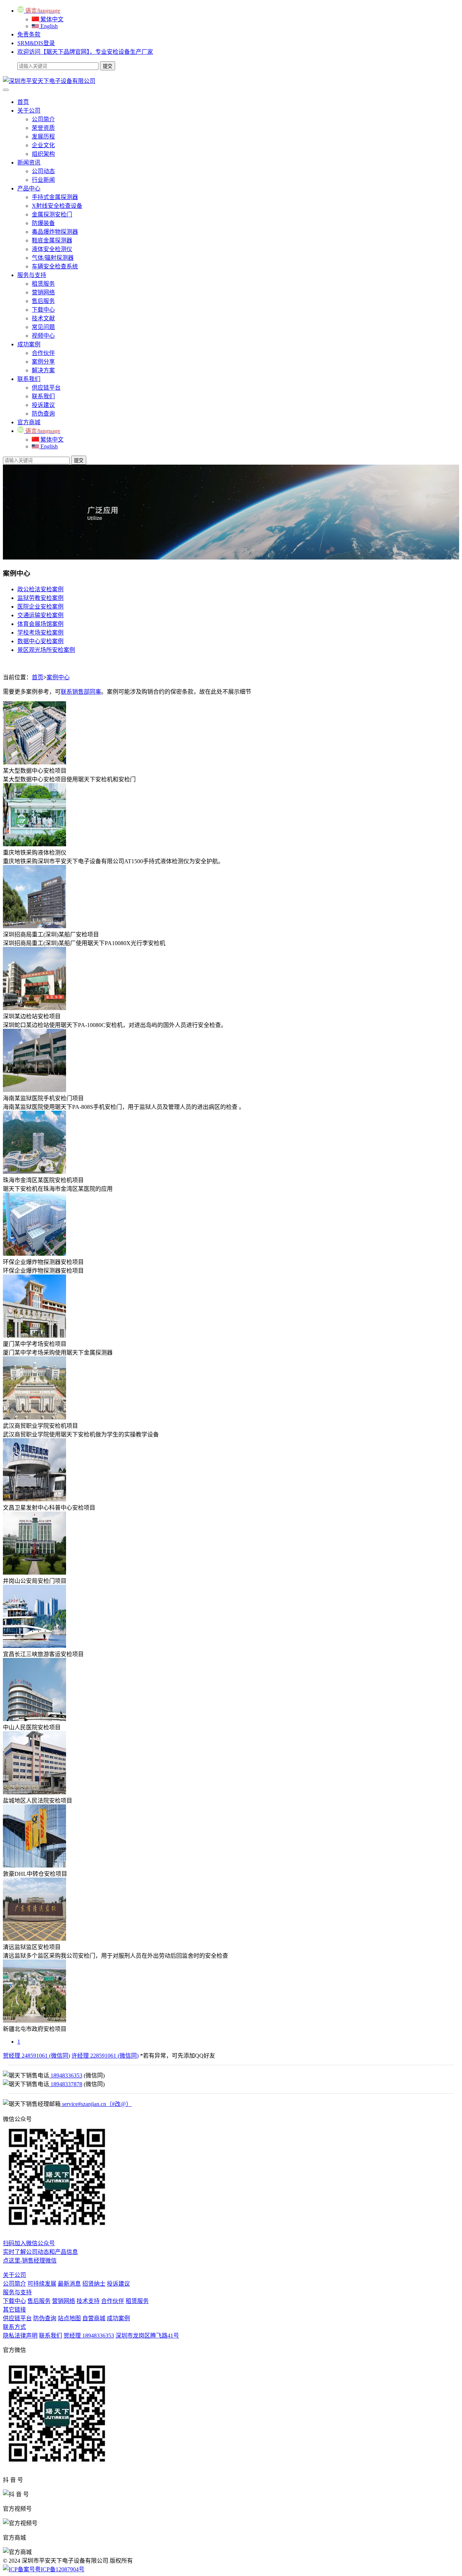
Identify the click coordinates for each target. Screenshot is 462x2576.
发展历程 (43, 137)
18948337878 (66, 2084)
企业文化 (43, 145)
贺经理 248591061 (36, 2056)
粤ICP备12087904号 (60, 2569)
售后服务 (43, 301)
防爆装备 (43, 223)
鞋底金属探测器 (52, 240)
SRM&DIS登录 (36, 43)
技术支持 (88, 2301)
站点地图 (69, 2318)
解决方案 (43, 370)
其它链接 (14, 2310)
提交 (79, 460)
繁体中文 (51, 19)
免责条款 (29, 34)
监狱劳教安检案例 (40, 598)
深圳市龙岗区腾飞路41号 (147, 2336)
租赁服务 (43, 284)
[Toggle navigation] (6, 90)
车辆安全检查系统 (55, 266)
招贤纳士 (94, 2284)
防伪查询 (43, 414)
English (48, 26)
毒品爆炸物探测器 (55, 232)
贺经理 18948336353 (89, 2336)
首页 (23, 102)
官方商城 (29, 422)
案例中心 (58, 677)
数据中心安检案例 (40, 641)
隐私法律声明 (20, 2336)
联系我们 (29, 379)
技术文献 (43, 318)
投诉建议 (43, 405)
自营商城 (94, 2318)
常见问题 (43, 327)
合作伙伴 (43, 353)
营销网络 (43, 292)
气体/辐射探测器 (53, 258)
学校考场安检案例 (40, 633)
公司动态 (43, 171)
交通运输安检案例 (40, 615)
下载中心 (43, 310)
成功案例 (29, 344)
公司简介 (43, 119)
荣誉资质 (43, 128)
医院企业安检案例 (40, 607)
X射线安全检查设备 (57, 206)
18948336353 (66, 2075)
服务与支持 (32, 275)
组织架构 (43, 154)
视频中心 (43, 336)
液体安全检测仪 (52, 249)
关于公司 (29, 111)
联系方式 (14, 2327)
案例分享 (43, 362)
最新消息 (69, 2284)
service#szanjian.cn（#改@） (96, 2104)
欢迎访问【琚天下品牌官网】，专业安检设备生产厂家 (85, 52)
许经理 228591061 (105, 2056)
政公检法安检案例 (40, 589)
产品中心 (29, 188)
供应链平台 (46, 388)
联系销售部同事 (81, 692)
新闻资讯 (29, 163)
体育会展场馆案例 (40, 624)
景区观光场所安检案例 (46, 650)
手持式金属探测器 (55, 197)
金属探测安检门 (52, 214)
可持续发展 (42, 2284)
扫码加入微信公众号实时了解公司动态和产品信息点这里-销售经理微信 (40, 2252)
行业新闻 (43, 180)
